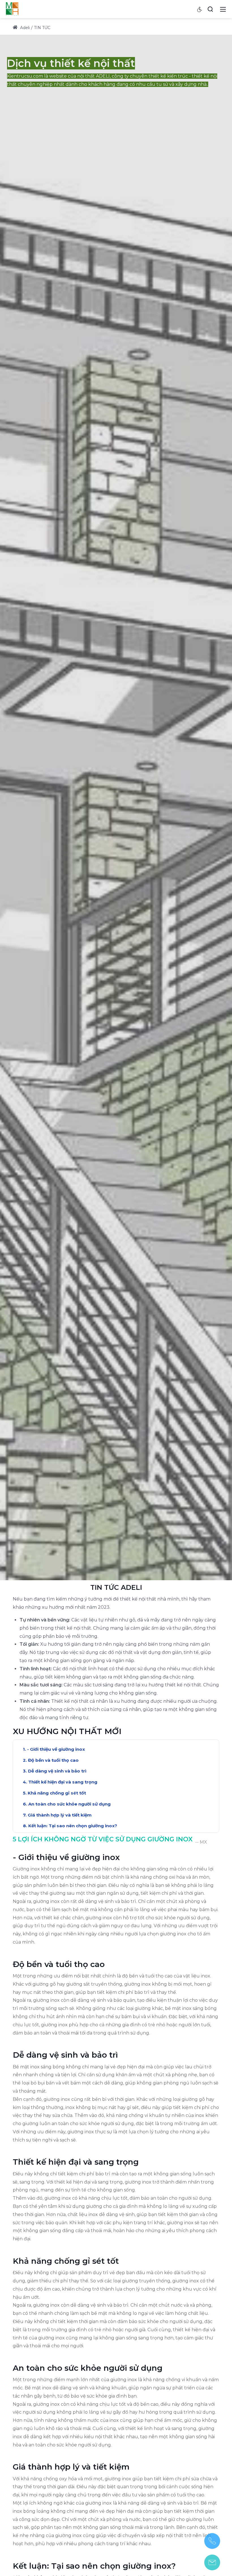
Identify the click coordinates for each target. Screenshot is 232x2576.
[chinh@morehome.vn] (212, 2562)
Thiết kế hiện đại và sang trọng (63, 1782)
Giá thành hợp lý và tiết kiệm (60, 1815)
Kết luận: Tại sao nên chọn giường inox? (73, 1826)
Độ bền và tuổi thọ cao (53, 1760)
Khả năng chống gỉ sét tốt (57, 1793)
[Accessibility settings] (200, 9)
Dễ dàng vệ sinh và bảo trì (57, 1771)
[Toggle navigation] (223, 9)
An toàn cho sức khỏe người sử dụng (69, 1804)
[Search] (210, 9)
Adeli (24, 28)
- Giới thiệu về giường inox (56, 1749)
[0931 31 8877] (212, 2541)
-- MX (201, 1842)
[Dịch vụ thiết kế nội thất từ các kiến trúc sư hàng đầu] (12, 9)
